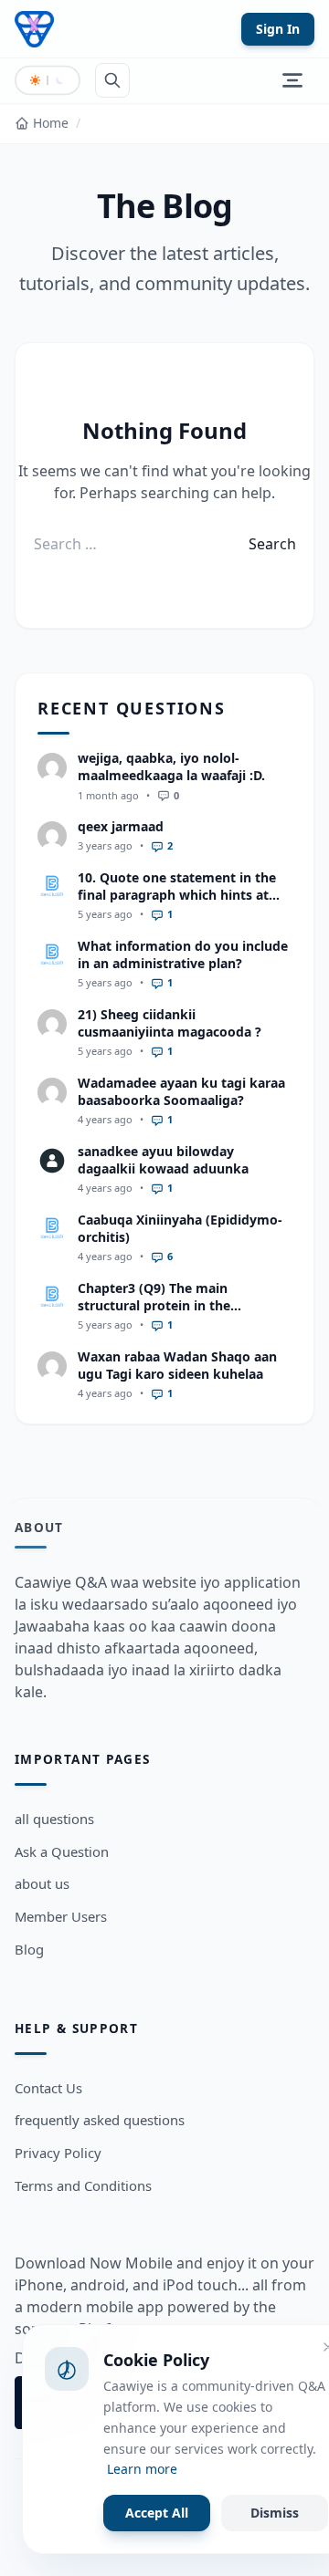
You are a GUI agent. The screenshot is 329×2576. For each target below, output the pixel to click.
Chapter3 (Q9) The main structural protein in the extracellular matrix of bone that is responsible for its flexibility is (181, 1314)
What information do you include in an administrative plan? (183, 954)
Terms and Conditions (83, 2185)
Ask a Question (62, 1851)
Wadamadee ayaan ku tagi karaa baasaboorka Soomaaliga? (181, 1091)
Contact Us (48, 2088)
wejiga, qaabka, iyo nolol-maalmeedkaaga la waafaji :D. (171, 767)
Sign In (278, 29)
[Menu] (292, 80)
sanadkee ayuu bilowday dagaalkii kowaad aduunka (163, 1160)
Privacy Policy (58, 2153)
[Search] (112, 80)
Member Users (61, 1916)
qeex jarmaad (121, 826)
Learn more (142, 2469)
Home (51, 123)
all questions (54, 1819)
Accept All (157, 2513)
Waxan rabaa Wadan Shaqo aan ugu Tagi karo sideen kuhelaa (177, 1365)
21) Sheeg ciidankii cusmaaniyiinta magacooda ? (170, 1023)
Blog (29, 1949)
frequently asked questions (100, 2120)
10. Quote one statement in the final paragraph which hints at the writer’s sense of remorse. (177, 895)
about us (42, 1883)
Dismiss (275, 2513)
